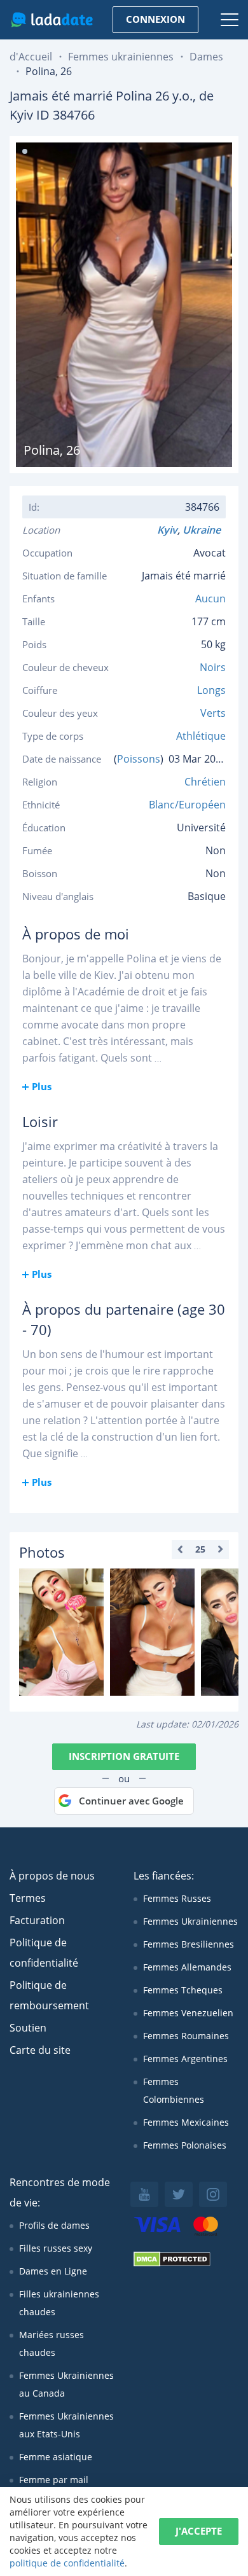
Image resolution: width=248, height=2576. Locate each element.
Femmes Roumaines (186, 2036)
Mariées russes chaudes (52, 2344)
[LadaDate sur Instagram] (213, 2194)
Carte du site (40, 2050)
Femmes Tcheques (183, 1990)
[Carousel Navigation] (200, 1549)
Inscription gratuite (124, 1756)
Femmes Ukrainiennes (190, 1921)
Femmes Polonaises (185, 2145)
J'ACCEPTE (199, 2531)
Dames (206, 57)
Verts (213, 713)
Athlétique (201, 736)
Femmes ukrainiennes (121, 57)
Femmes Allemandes (187, 1967)
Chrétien (205, 782)
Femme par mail (54, 2480)
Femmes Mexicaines (186, 2122)
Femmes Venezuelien (188, 2013)
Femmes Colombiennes (174, 2090)
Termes (28, 1898)
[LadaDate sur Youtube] (144, 2194)
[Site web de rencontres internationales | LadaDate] (52, 20)
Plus (42, 1086)
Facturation (37, 1920)
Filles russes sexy (56, 2248)
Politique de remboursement (49, 1995)
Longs (211, 690)
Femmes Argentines (185, 2059)
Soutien (28, 2028)
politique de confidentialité (67, 2563)
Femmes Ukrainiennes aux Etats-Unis (66, 2425)
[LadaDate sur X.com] (179, 2194)
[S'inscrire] (61, 1632)
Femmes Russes (177, 1898)
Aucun (210, 599)
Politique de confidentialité (44, 1953)
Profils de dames (54, 2225)
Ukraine (204, 530)
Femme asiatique (56, 2457)
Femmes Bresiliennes (189, 1944)
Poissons (139, 759)
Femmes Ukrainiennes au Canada (66, 2384)
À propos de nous (52, 1876)
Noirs (213, 667)
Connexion (155, 19)
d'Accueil (31, 57)
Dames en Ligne (53, 2271)
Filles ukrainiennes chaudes (59, 2303)
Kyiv (167, 530)
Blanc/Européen (187, 805)
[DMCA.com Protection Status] (172, 2263)
